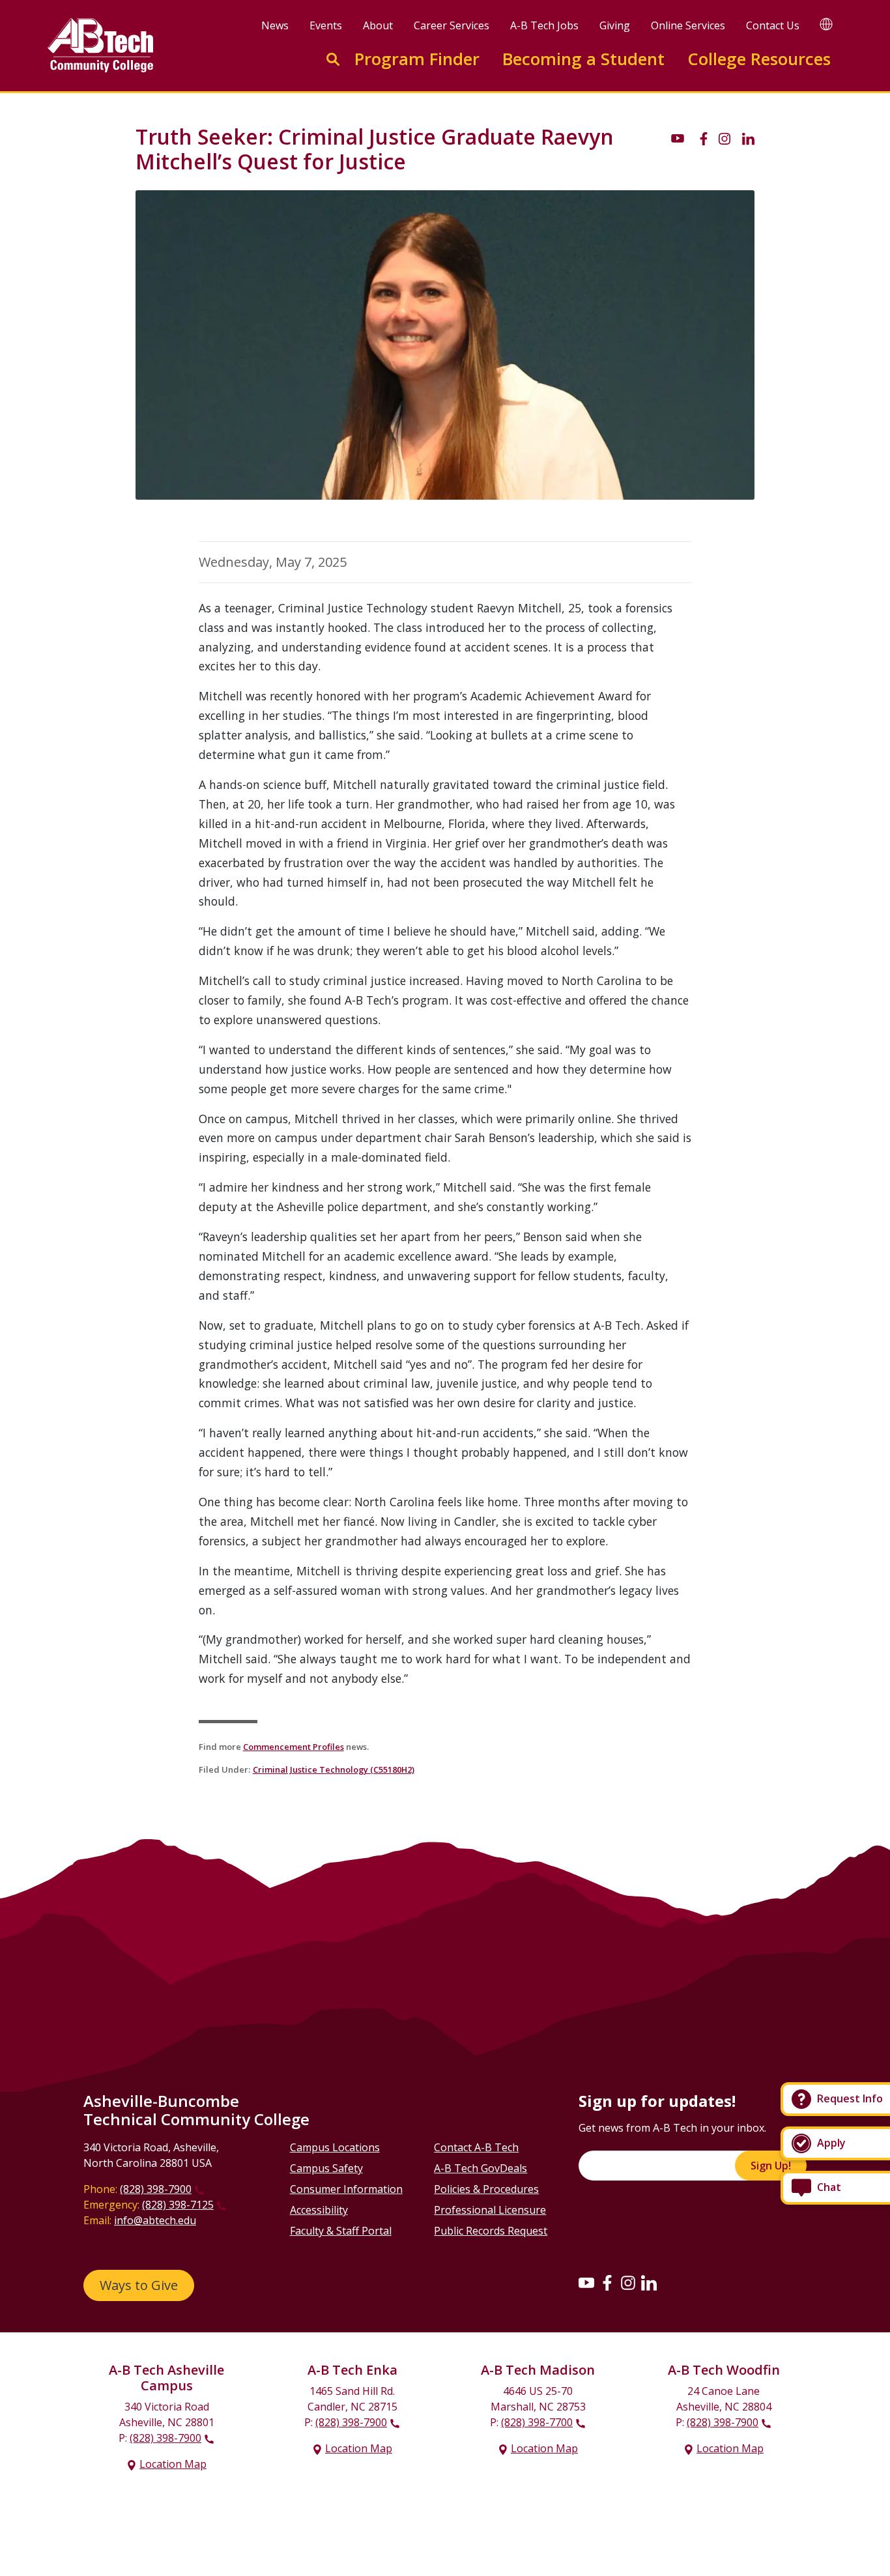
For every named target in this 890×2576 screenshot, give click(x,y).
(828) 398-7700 (537, 2422)
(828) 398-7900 (156, 2189)
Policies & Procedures (486, 2189)
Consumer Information (346, 2189)
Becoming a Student (583, 59)
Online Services (688, 25)
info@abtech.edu (155, 2220)
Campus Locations (335, 2147)
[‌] (678, 137)
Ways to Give (139, 2285)
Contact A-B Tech (476, 2147)
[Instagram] (628, 2283)
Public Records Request (491, 2231)
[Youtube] (586, 2283)
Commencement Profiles (294, 1747)
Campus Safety (326, 2168)
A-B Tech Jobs (544, 25)
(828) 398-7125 (178, 2205)
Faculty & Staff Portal (341, 2231)
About (378, 25)
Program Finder (417, 59)
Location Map (173, 2464)
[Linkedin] (649, 2283)
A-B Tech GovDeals (481, 2168)
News (275, 25)
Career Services (452, 25)
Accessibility (319, 2210)
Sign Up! (771, 2166)
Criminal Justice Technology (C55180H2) (334, 1769)
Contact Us (773, 25)
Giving (615, 25)
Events (326, 25)
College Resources (759, 59)
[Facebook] (607, 2283)
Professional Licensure (490, 2210)
